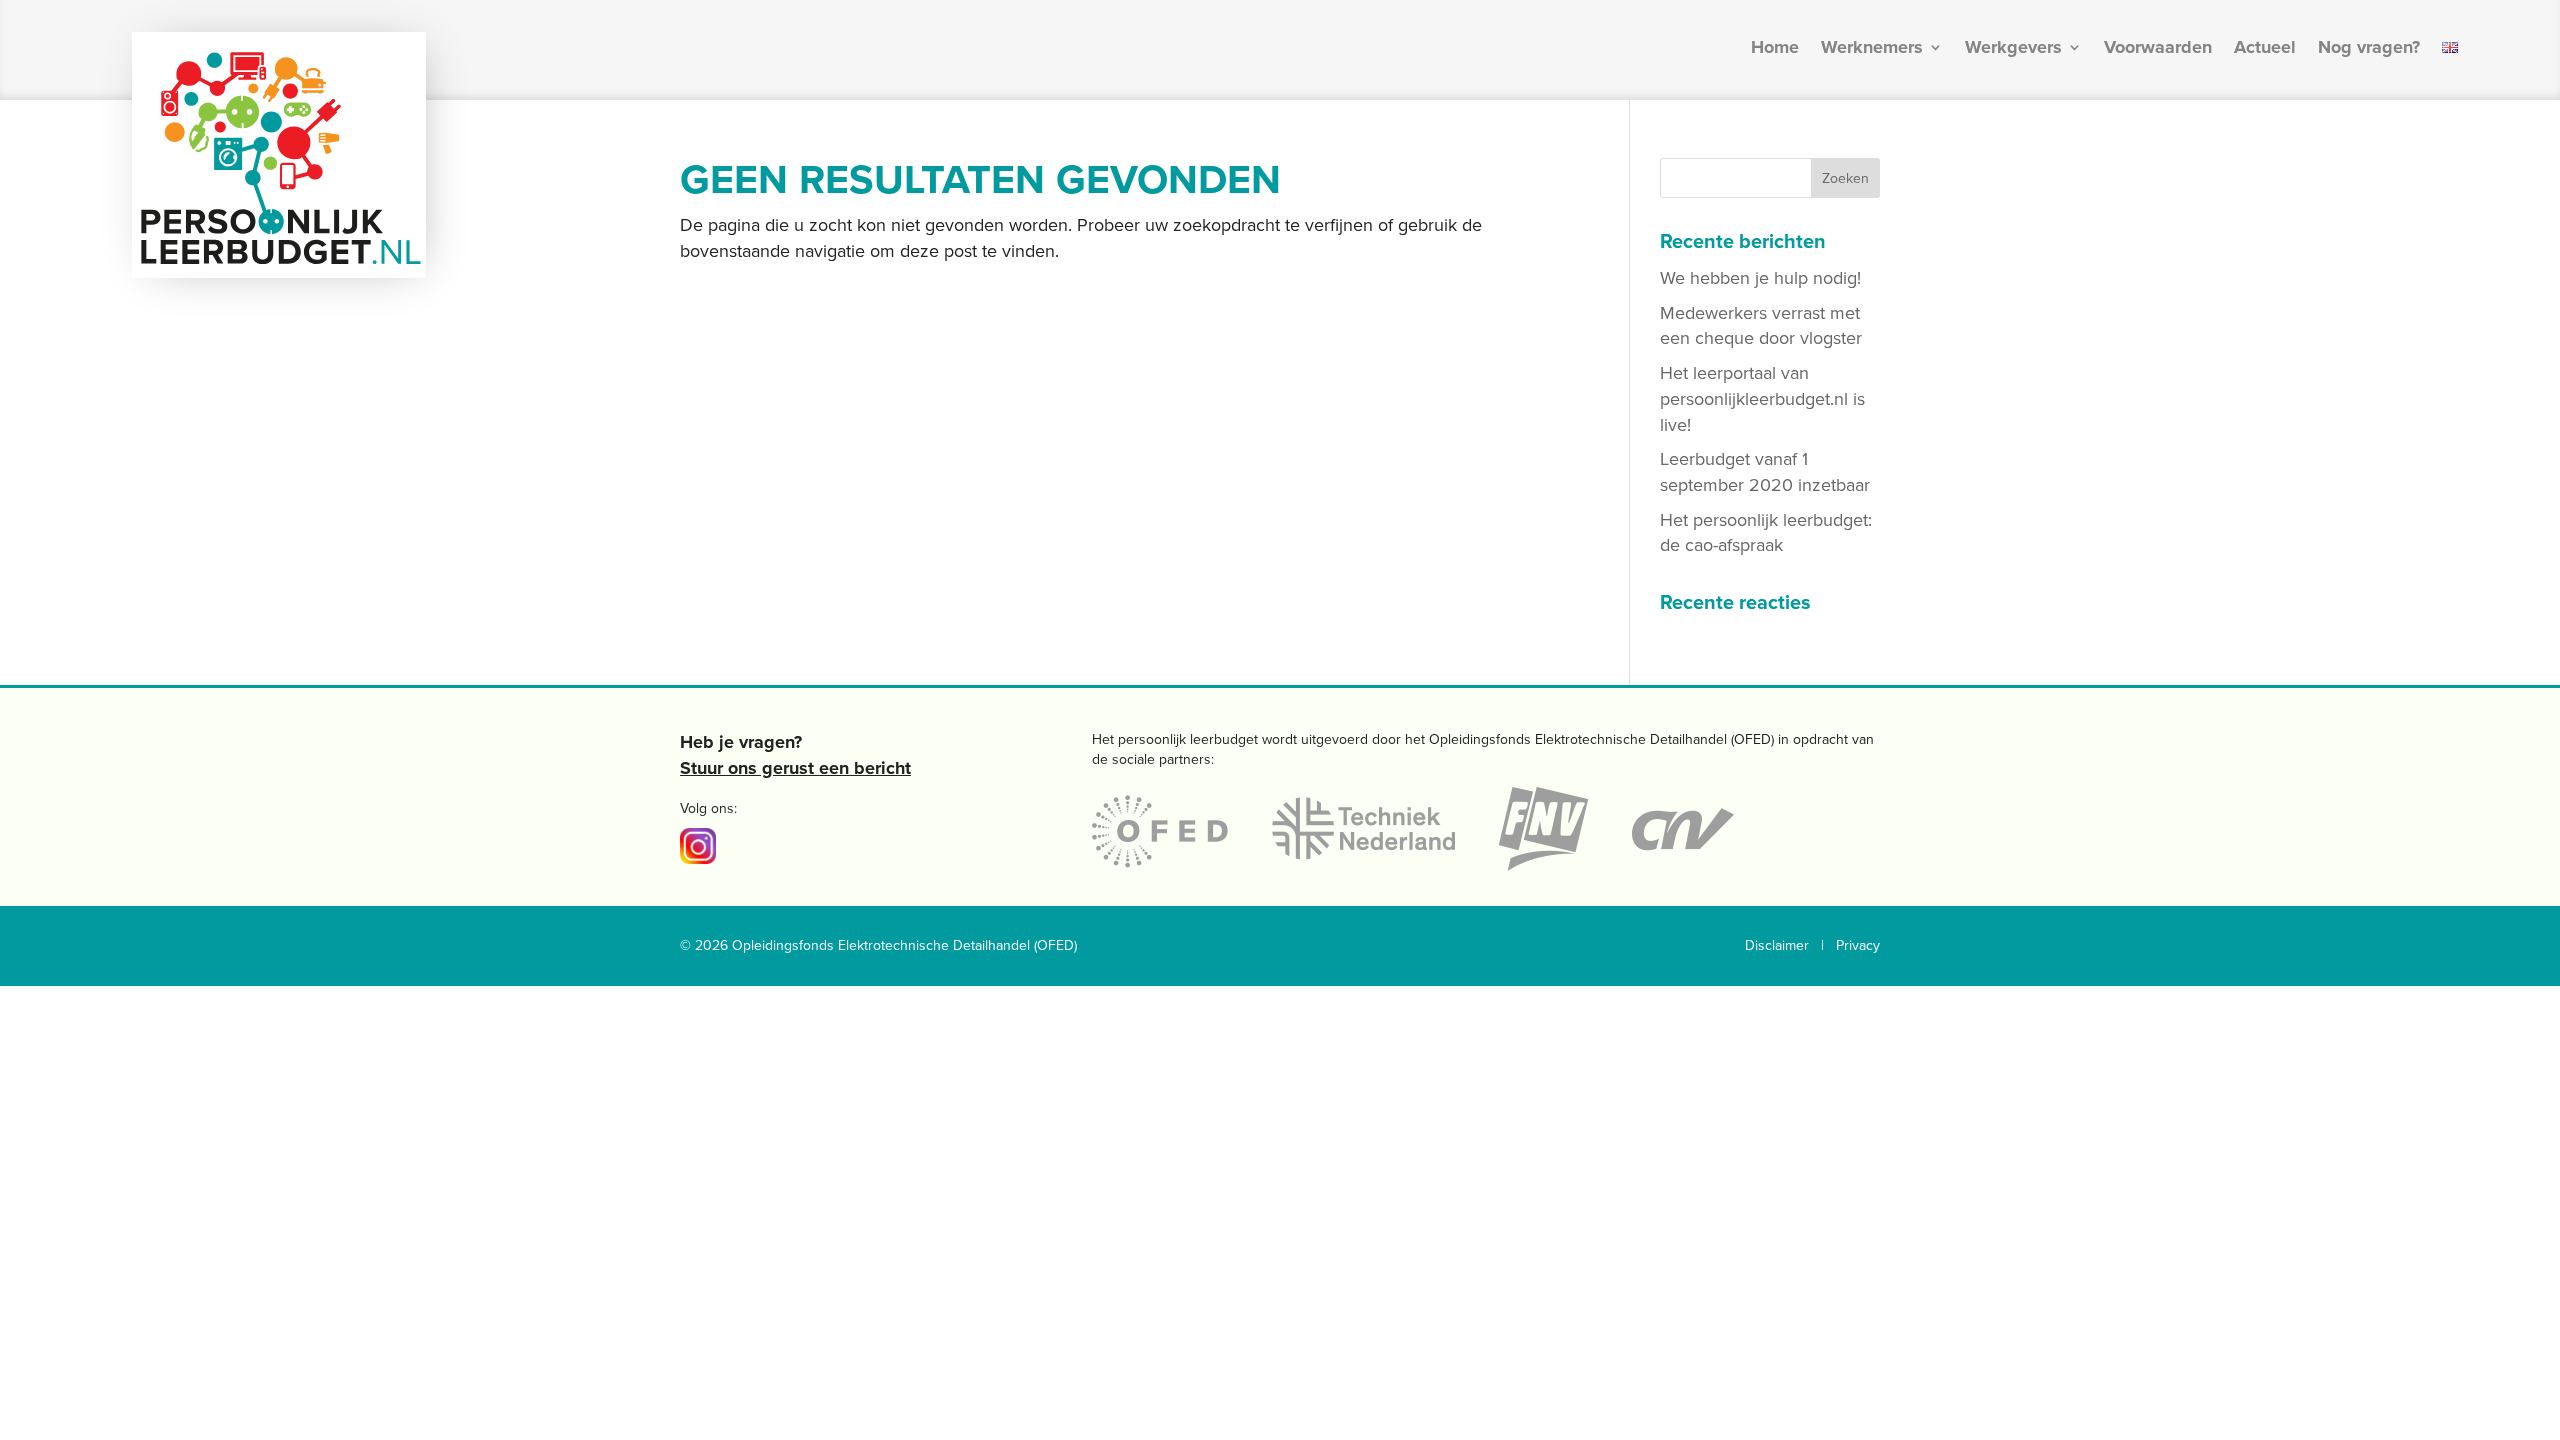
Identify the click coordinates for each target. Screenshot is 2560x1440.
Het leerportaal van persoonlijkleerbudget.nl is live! (1762, 398)
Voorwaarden (2158, 49)
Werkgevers (2013, 49)
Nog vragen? (2369, 49)
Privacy (1858, 945)
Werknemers (1872, 49)
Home (1775, 49)
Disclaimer (1777, 945)
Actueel (2265, 49)
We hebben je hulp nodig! (1760, 278)
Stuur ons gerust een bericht (795, 768)
